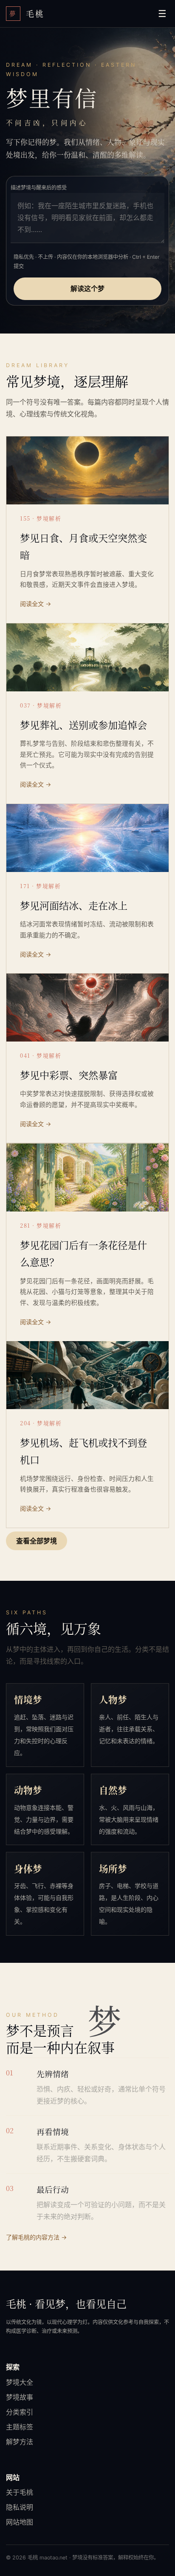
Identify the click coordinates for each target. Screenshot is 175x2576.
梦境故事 (20, 2397)
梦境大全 (20, 2382)
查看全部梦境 (37, 1541)
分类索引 (20, 2412)
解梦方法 (20, 2442)
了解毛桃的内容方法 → (36, 2237)
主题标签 (20, 2427)
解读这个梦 (87, 289)
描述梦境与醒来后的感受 (39, 188)
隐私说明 (20, 2507)
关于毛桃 (20, 2492)
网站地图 (20, 2522)
